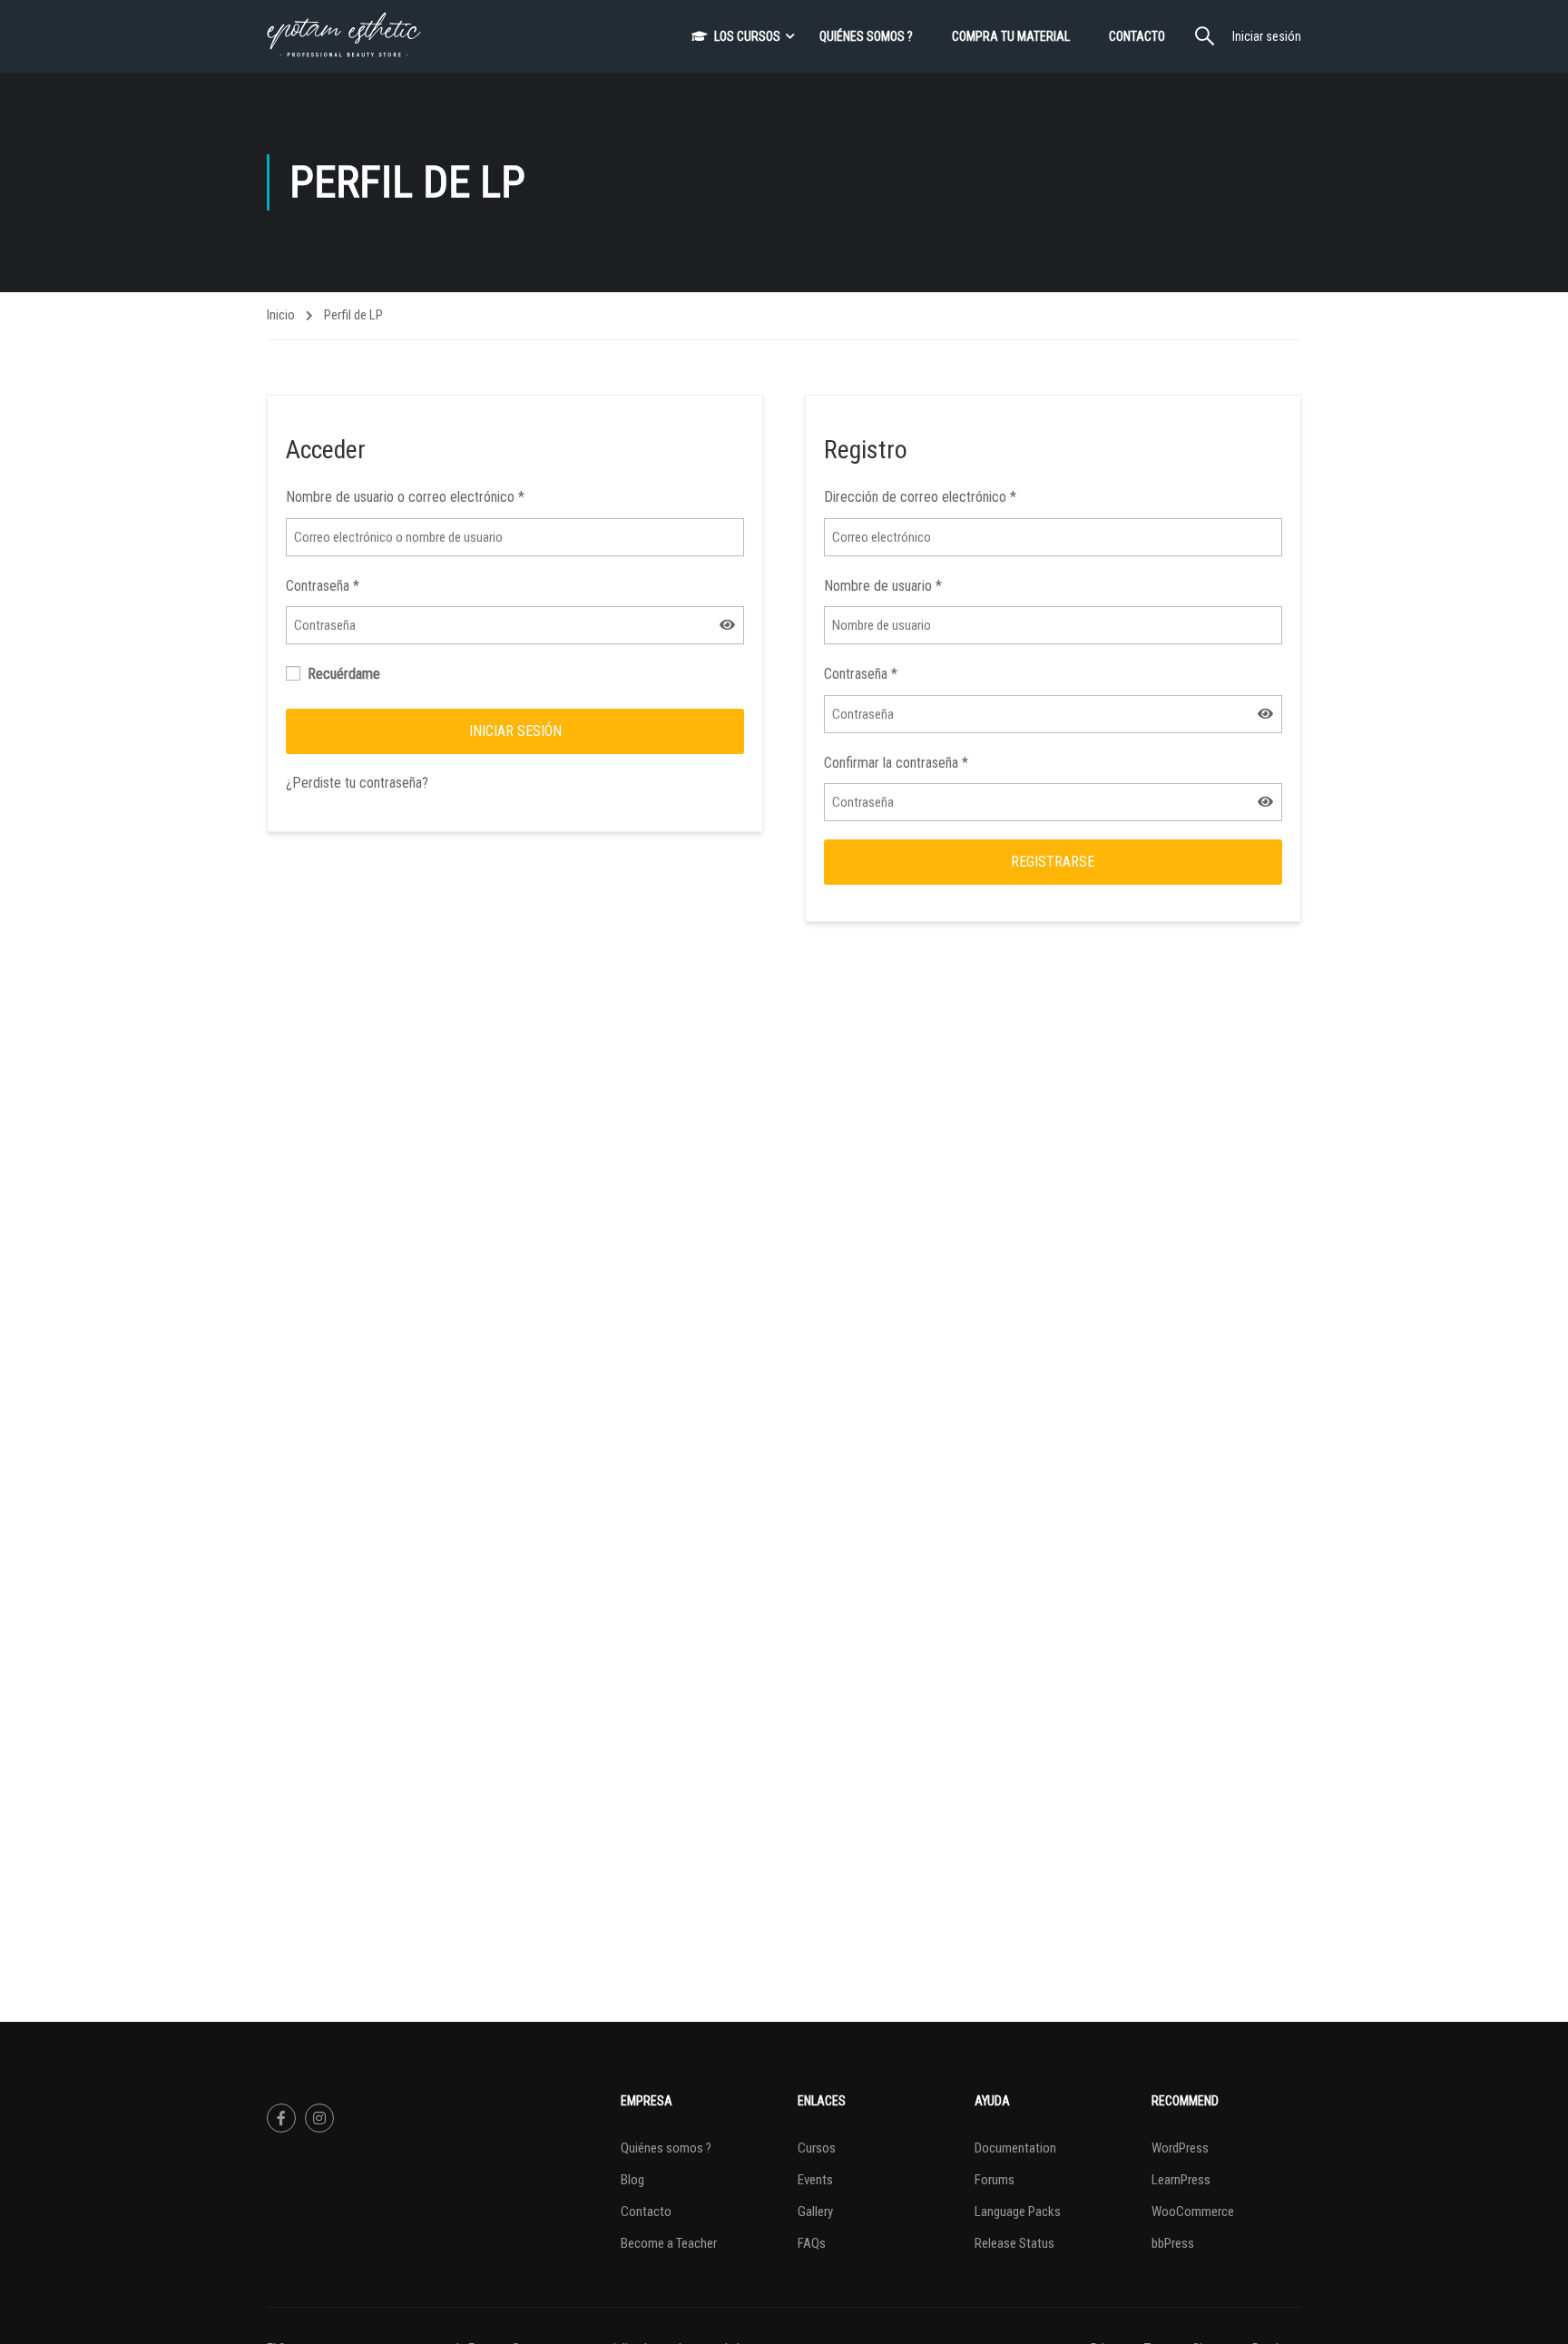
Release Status (1014, 2243)
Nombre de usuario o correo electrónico (405, 497)
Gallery (815, 2212)
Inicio (281, 315)
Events (815, 2180)
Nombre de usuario (883, 586)
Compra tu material (1011, 36)
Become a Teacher (669, 2243)
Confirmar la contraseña (896, 763)
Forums (995, 2180)
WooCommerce (1193, 2212)
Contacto (1137, 36)
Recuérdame (342, 674)
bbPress (1173, 2243)
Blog (632, 2180)
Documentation (1015, 2148)
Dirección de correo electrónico (920, 497)
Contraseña (323, 586)
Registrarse (1053, 862)
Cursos (817, 2148)
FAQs (812, 2243)
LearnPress (1181, 2180)
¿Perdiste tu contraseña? (357, 783)
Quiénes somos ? (866, 36)
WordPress (1180, 2148)
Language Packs (1018, 2212)
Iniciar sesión (1267, 36)
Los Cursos (747, 36)
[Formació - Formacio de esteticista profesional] (344, 36)
